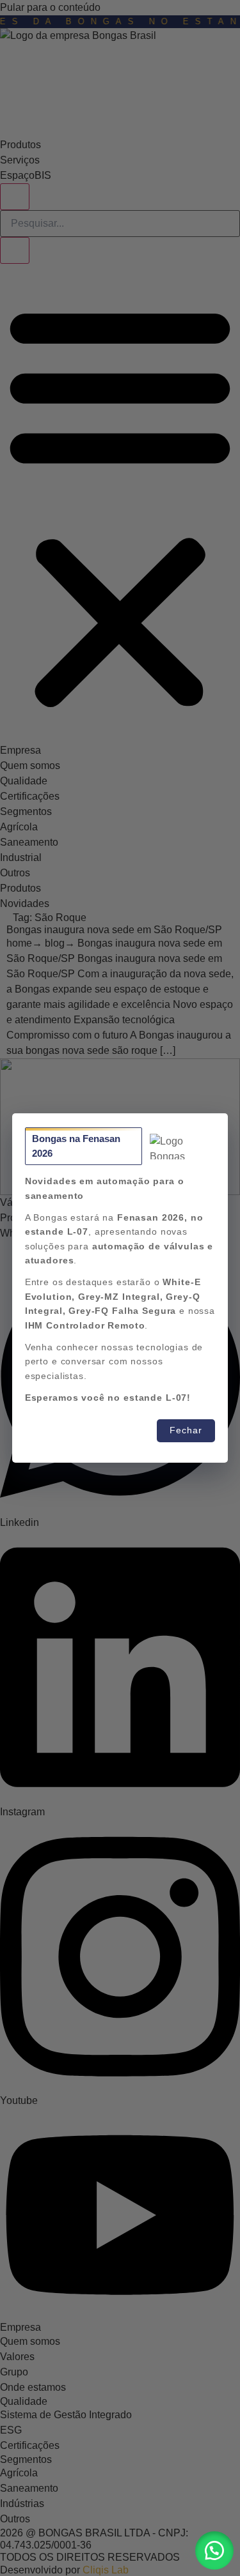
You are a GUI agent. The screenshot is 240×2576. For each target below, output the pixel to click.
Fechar (186, 1430)
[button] (214, 2550)
